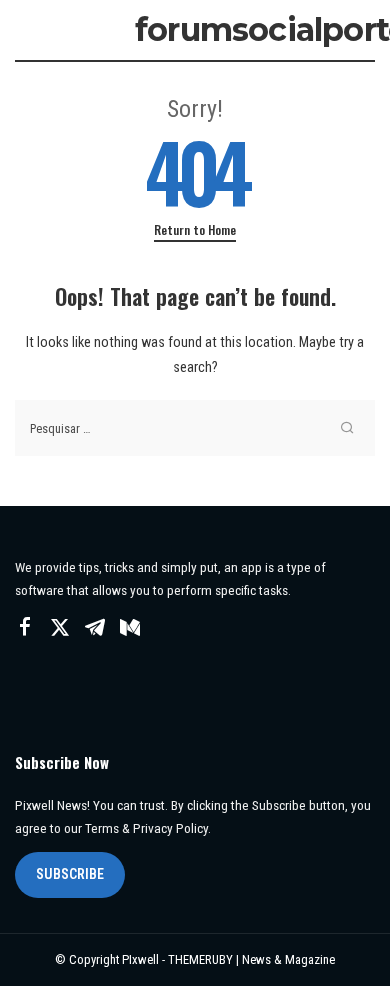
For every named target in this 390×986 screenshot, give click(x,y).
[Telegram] (95, 628)
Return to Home (195, 230)
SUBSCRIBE (70, 874)
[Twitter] (60, 628)
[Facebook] (25, 628)
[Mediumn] (130, 628)
